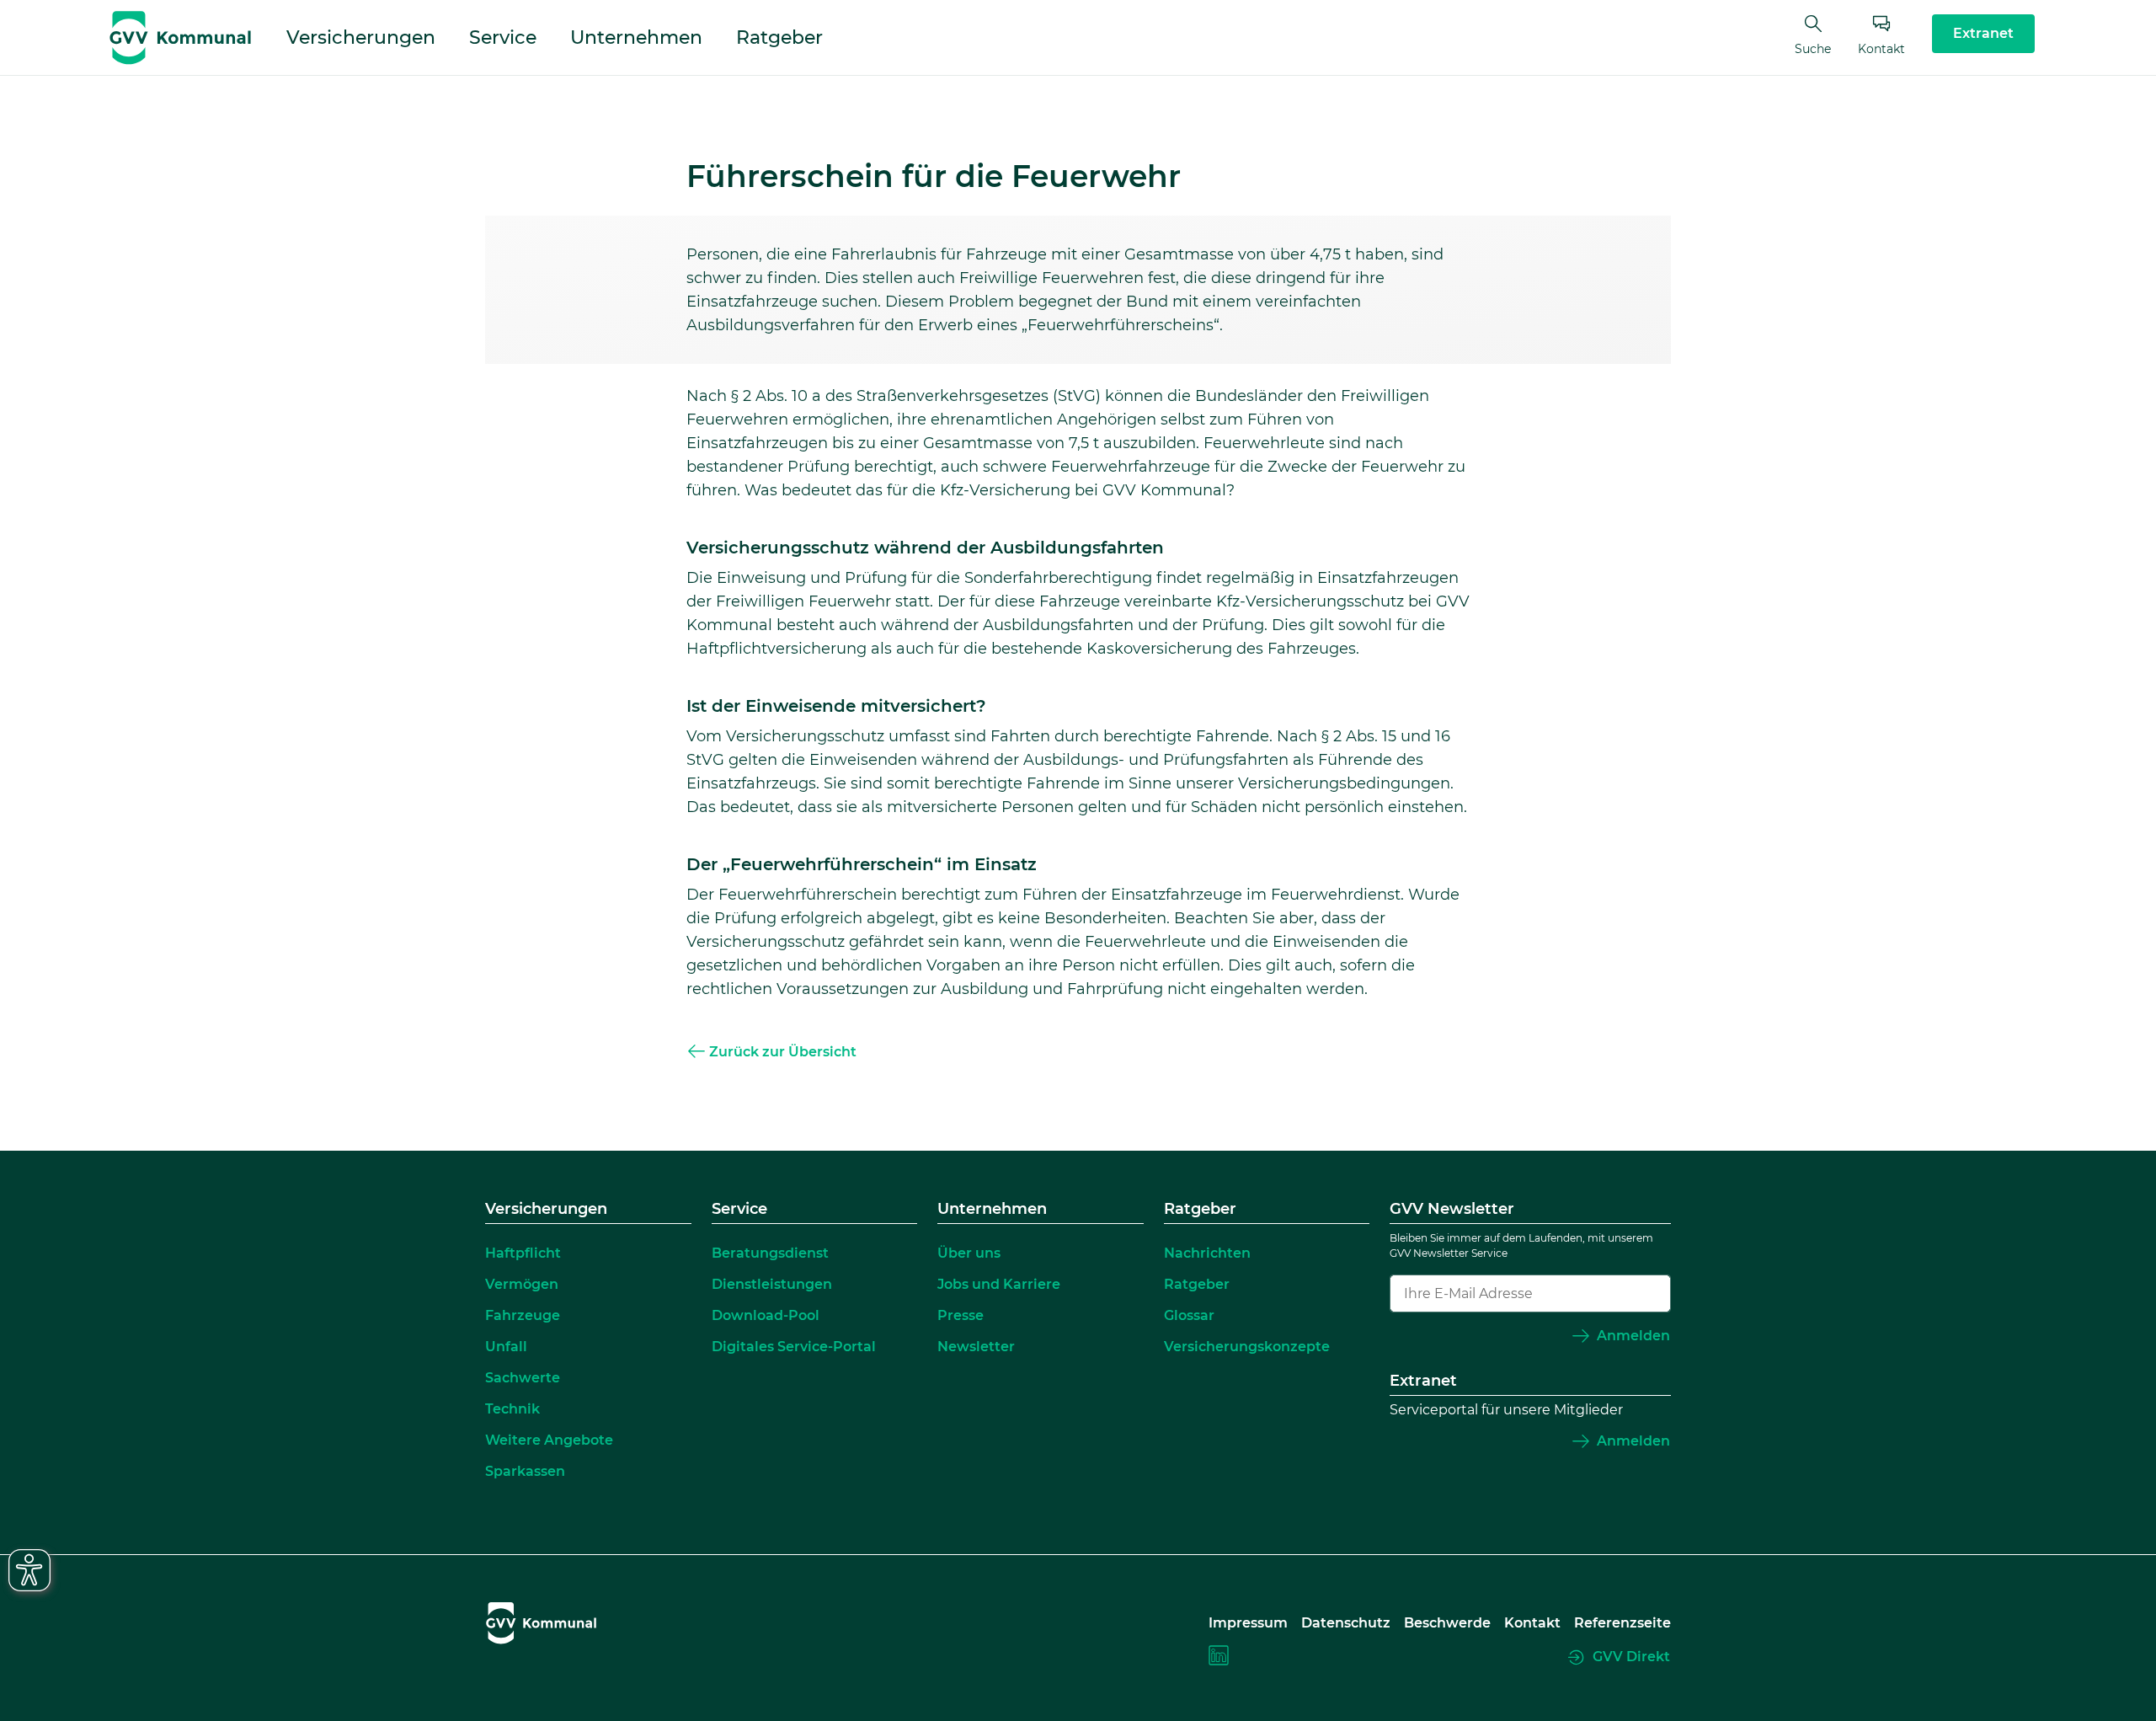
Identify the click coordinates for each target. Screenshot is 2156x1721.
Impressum (1248, 1623)
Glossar (1189, 1315)
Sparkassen (525, 1471)
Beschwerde (1447, 1623)
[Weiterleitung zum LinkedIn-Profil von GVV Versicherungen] (1219, 1658)
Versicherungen (361, 37)
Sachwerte (523, 1378)
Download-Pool (766, 1315)
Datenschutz (1346, 1623)
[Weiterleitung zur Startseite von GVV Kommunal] (180, 38)
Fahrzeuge (523, 1315)
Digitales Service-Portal (794, 1347)
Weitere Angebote (549, 1440)
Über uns (969, 1253)
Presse (961, 1315)
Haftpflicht (523, 1253)
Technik (512, 1409)
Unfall (506, 1347)
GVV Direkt (1631, 1657)
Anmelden (1633, 1336)
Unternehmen (636, 37)
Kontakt (1881, 49)
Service (503, 37)
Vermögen (522, 1284)
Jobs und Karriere (999, 1284)
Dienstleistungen (772, 1284)
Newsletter (976, 1347)
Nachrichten (1207, 1253)
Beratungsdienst (770, 1253)
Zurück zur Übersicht (783, 1052)
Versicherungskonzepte (1247, 1347)
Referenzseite (1622, 1623)
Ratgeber (779, 37)
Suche (1813, 49)
